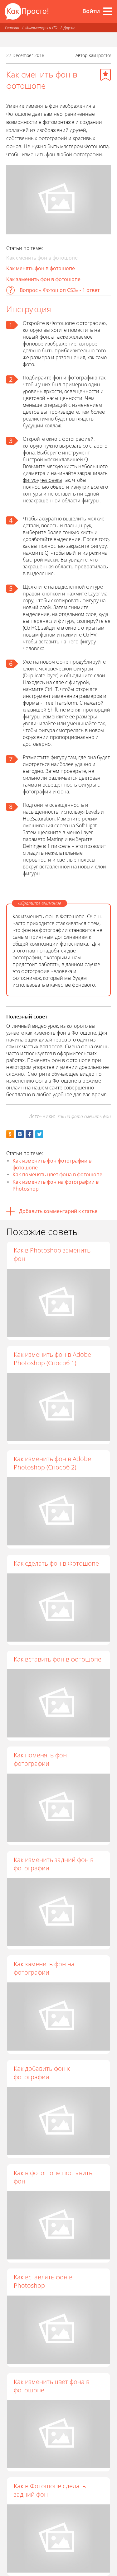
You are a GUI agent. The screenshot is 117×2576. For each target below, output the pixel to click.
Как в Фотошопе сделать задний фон (50, 2490)
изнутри (80, 487)
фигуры (91, 501)
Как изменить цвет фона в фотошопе (52, 2386)
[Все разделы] (108, 11)
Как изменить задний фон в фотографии (54, 1864)
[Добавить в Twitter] (39, 1134)
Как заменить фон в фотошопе (43, 279)
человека (51, 480)
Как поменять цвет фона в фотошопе (57, 1174)
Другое (69, 28)
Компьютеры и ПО (41, 28)
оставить (65, 494)
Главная (12, 28)
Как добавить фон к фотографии (42, 2073)
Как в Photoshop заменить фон (52, 1254)
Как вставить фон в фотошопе (58, 1659)
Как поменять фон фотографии (40, 1759)
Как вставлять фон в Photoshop (43, 2281)
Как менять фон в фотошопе (41, 268)
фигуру (31, 480)
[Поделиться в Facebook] (29, 1134)
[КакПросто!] (27, 11)
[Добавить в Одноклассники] (10, 1134)
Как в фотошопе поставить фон (53, 2177)
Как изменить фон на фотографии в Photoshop (56, 1185)
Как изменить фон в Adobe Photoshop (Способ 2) (52, 1463)
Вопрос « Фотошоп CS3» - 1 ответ (60, 290)
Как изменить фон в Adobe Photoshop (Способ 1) (52, 1359)
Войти (91, 11)
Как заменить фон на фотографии (44, 1968)
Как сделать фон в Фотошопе (56, 1563)
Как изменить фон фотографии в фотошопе (52, 1164)
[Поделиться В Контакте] (20, 1134)
